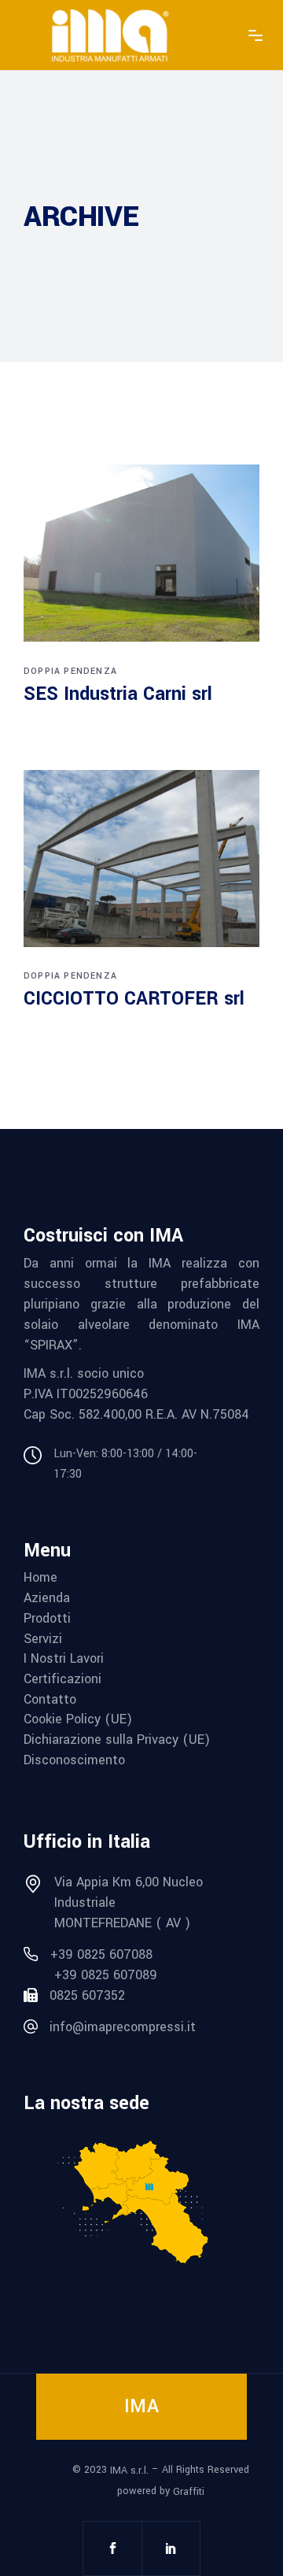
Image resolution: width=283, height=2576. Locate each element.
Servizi (43, 1639)
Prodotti (47, 1619)
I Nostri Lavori (64, 1659)
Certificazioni (62, 1679)
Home (40, 1578)
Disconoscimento (74, 1760)
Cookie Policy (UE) (78, 1719)
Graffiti (189, 2492)
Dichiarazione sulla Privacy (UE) (117, 1740)
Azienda (47, 1598)
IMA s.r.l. (129, 2471)
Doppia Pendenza (70, 671)
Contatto (50, 1700)
